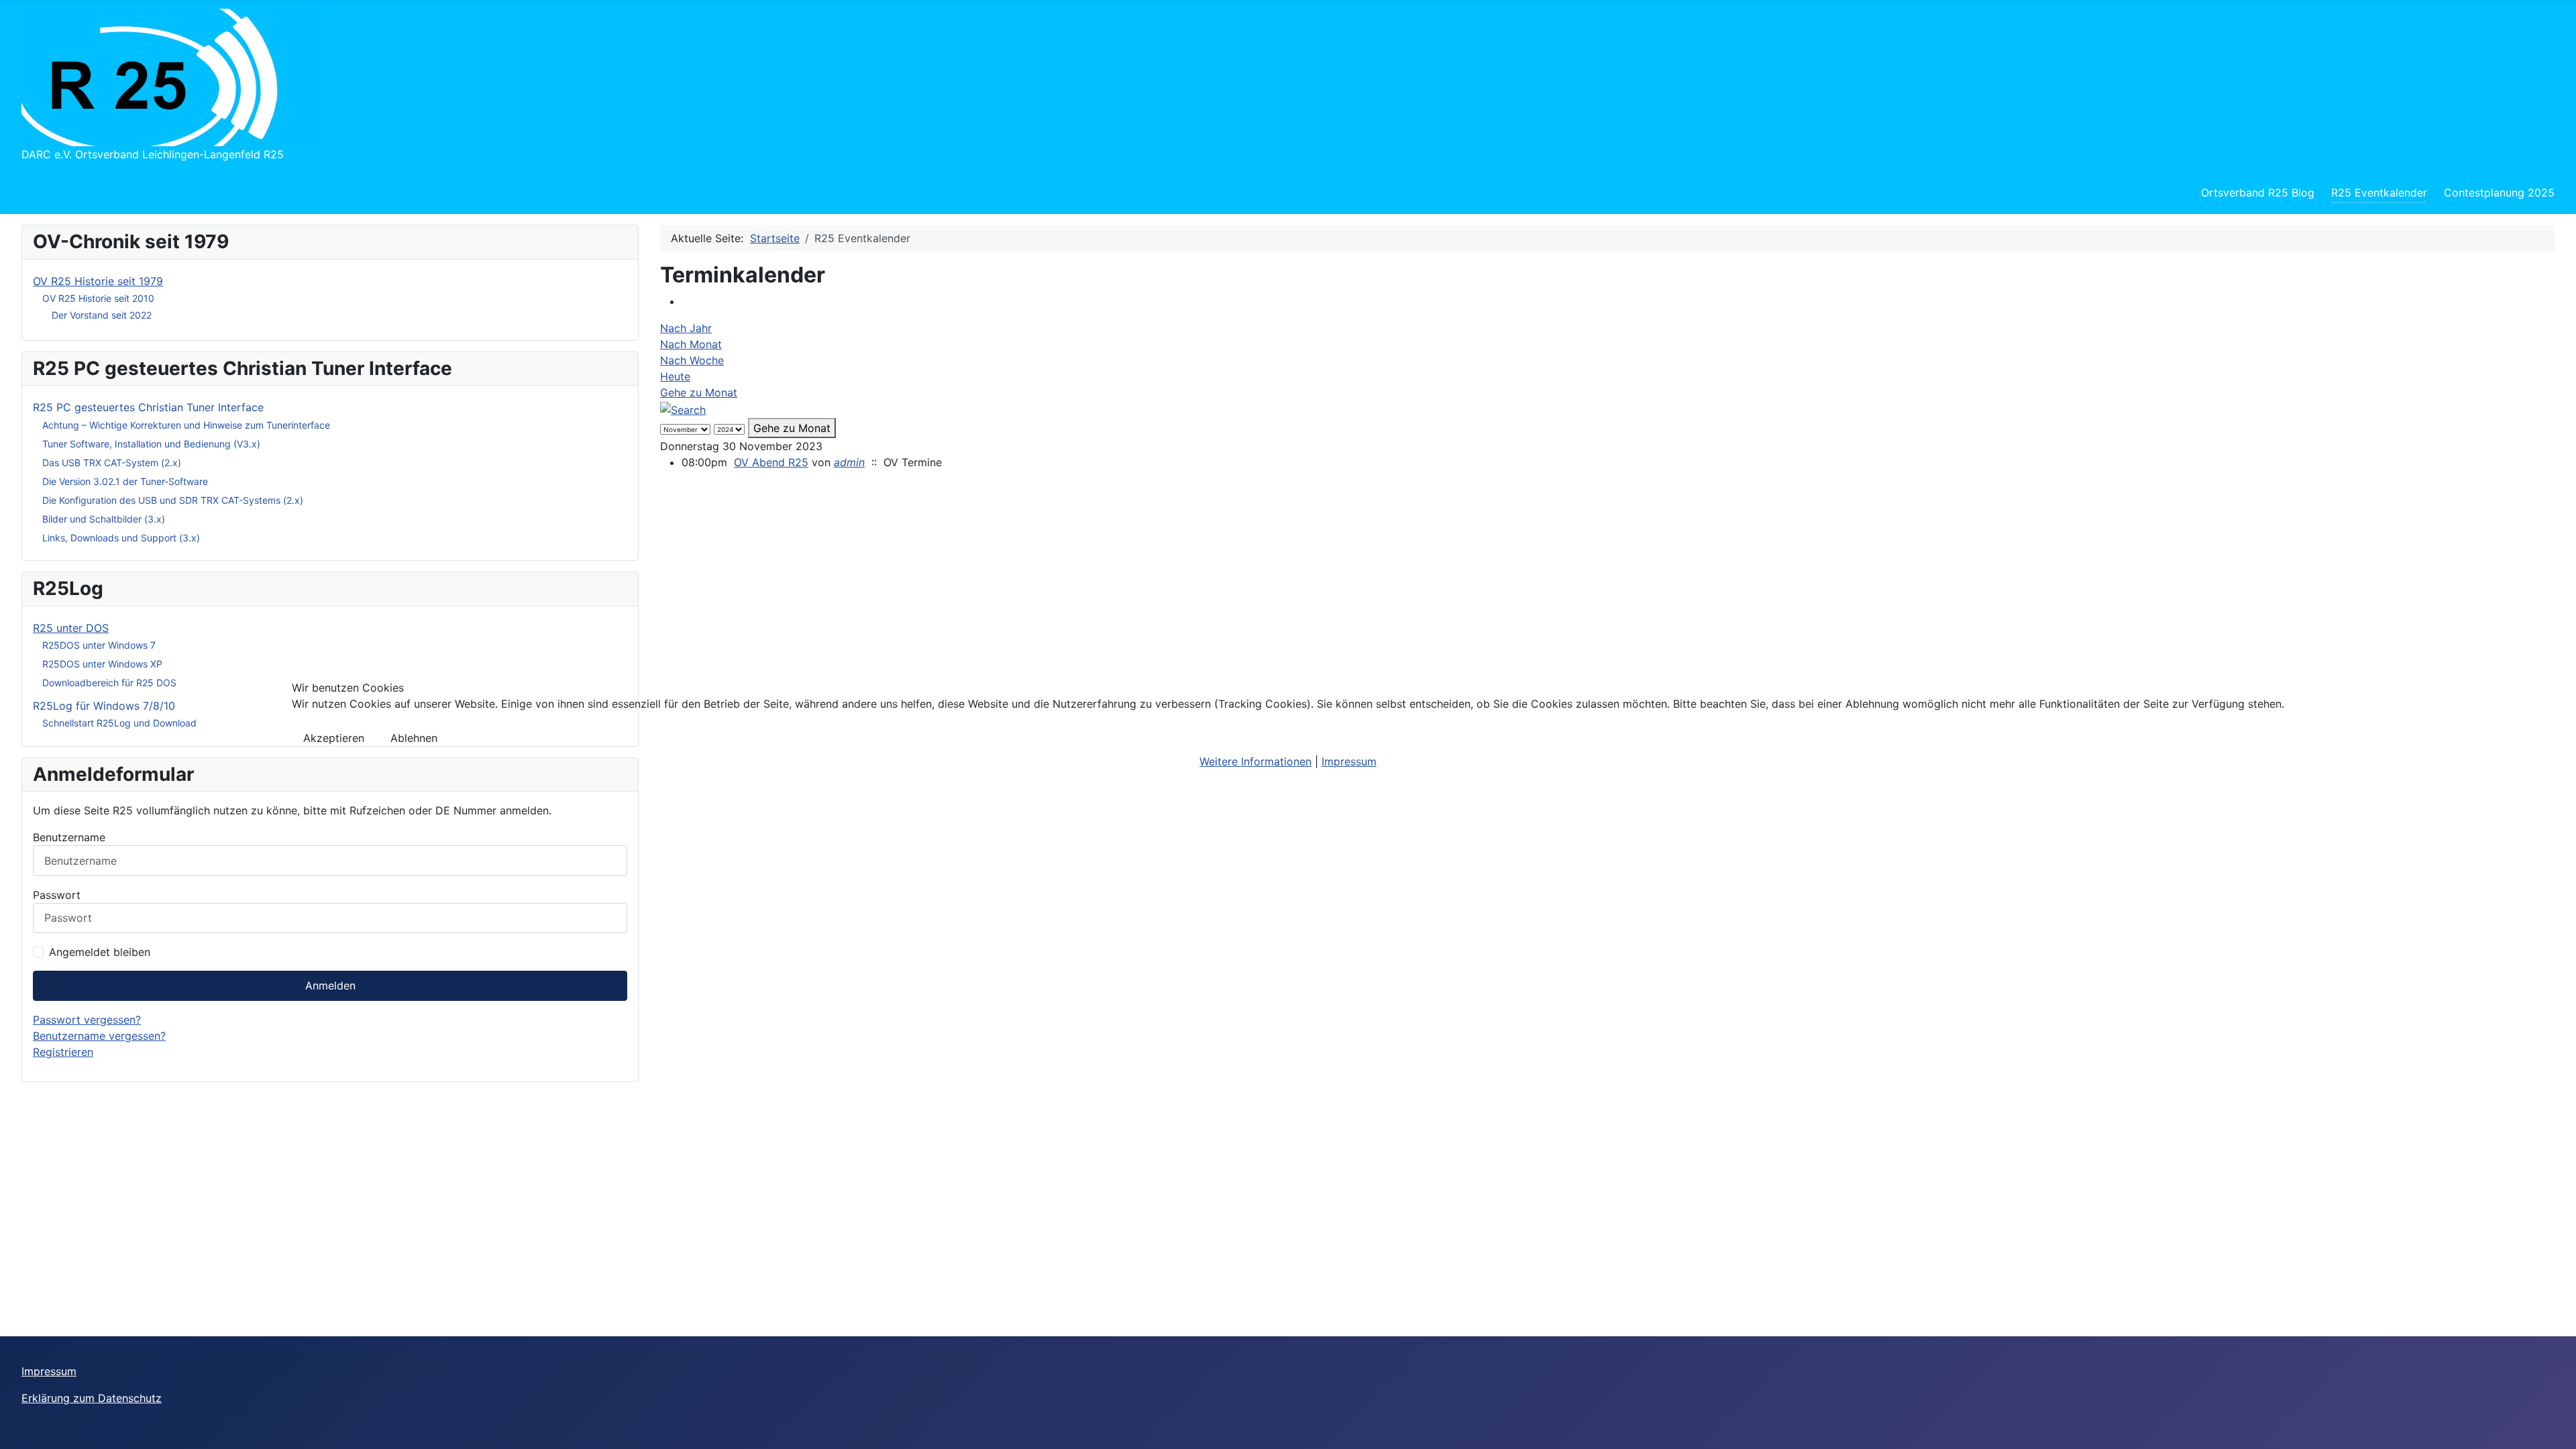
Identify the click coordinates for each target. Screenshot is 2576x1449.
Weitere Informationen (1255, 761)
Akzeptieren (334, 738)
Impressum (1349, 761)
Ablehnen (414, 738)
